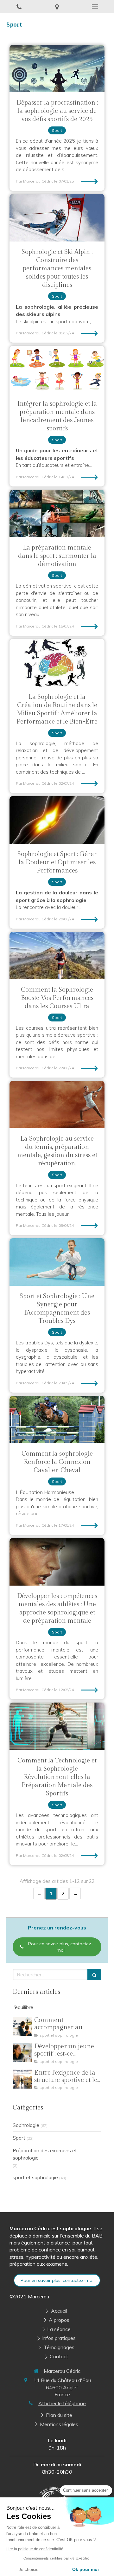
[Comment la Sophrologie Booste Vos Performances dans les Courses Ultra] (57, 956)
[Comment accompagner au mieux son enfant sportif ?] (22, 2026)
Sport (19, 2138)
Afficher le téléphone (62, 2403)
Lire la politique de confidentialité (35, 2549)
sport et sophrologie (35, 2177)
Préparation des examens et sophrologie (45, 2154)
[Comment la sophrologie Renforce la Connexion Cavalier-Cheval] (57, 1420)
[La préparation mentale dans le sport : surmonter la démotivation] (57, 513)
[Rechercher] (94, 1975)
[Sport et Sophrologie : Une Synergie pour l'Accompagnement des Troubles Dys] (57, 1262)
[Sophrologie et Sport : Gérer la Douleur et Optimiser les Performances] (57, 820)
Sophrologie (26, 2125)
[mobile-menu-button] (95, 6)
